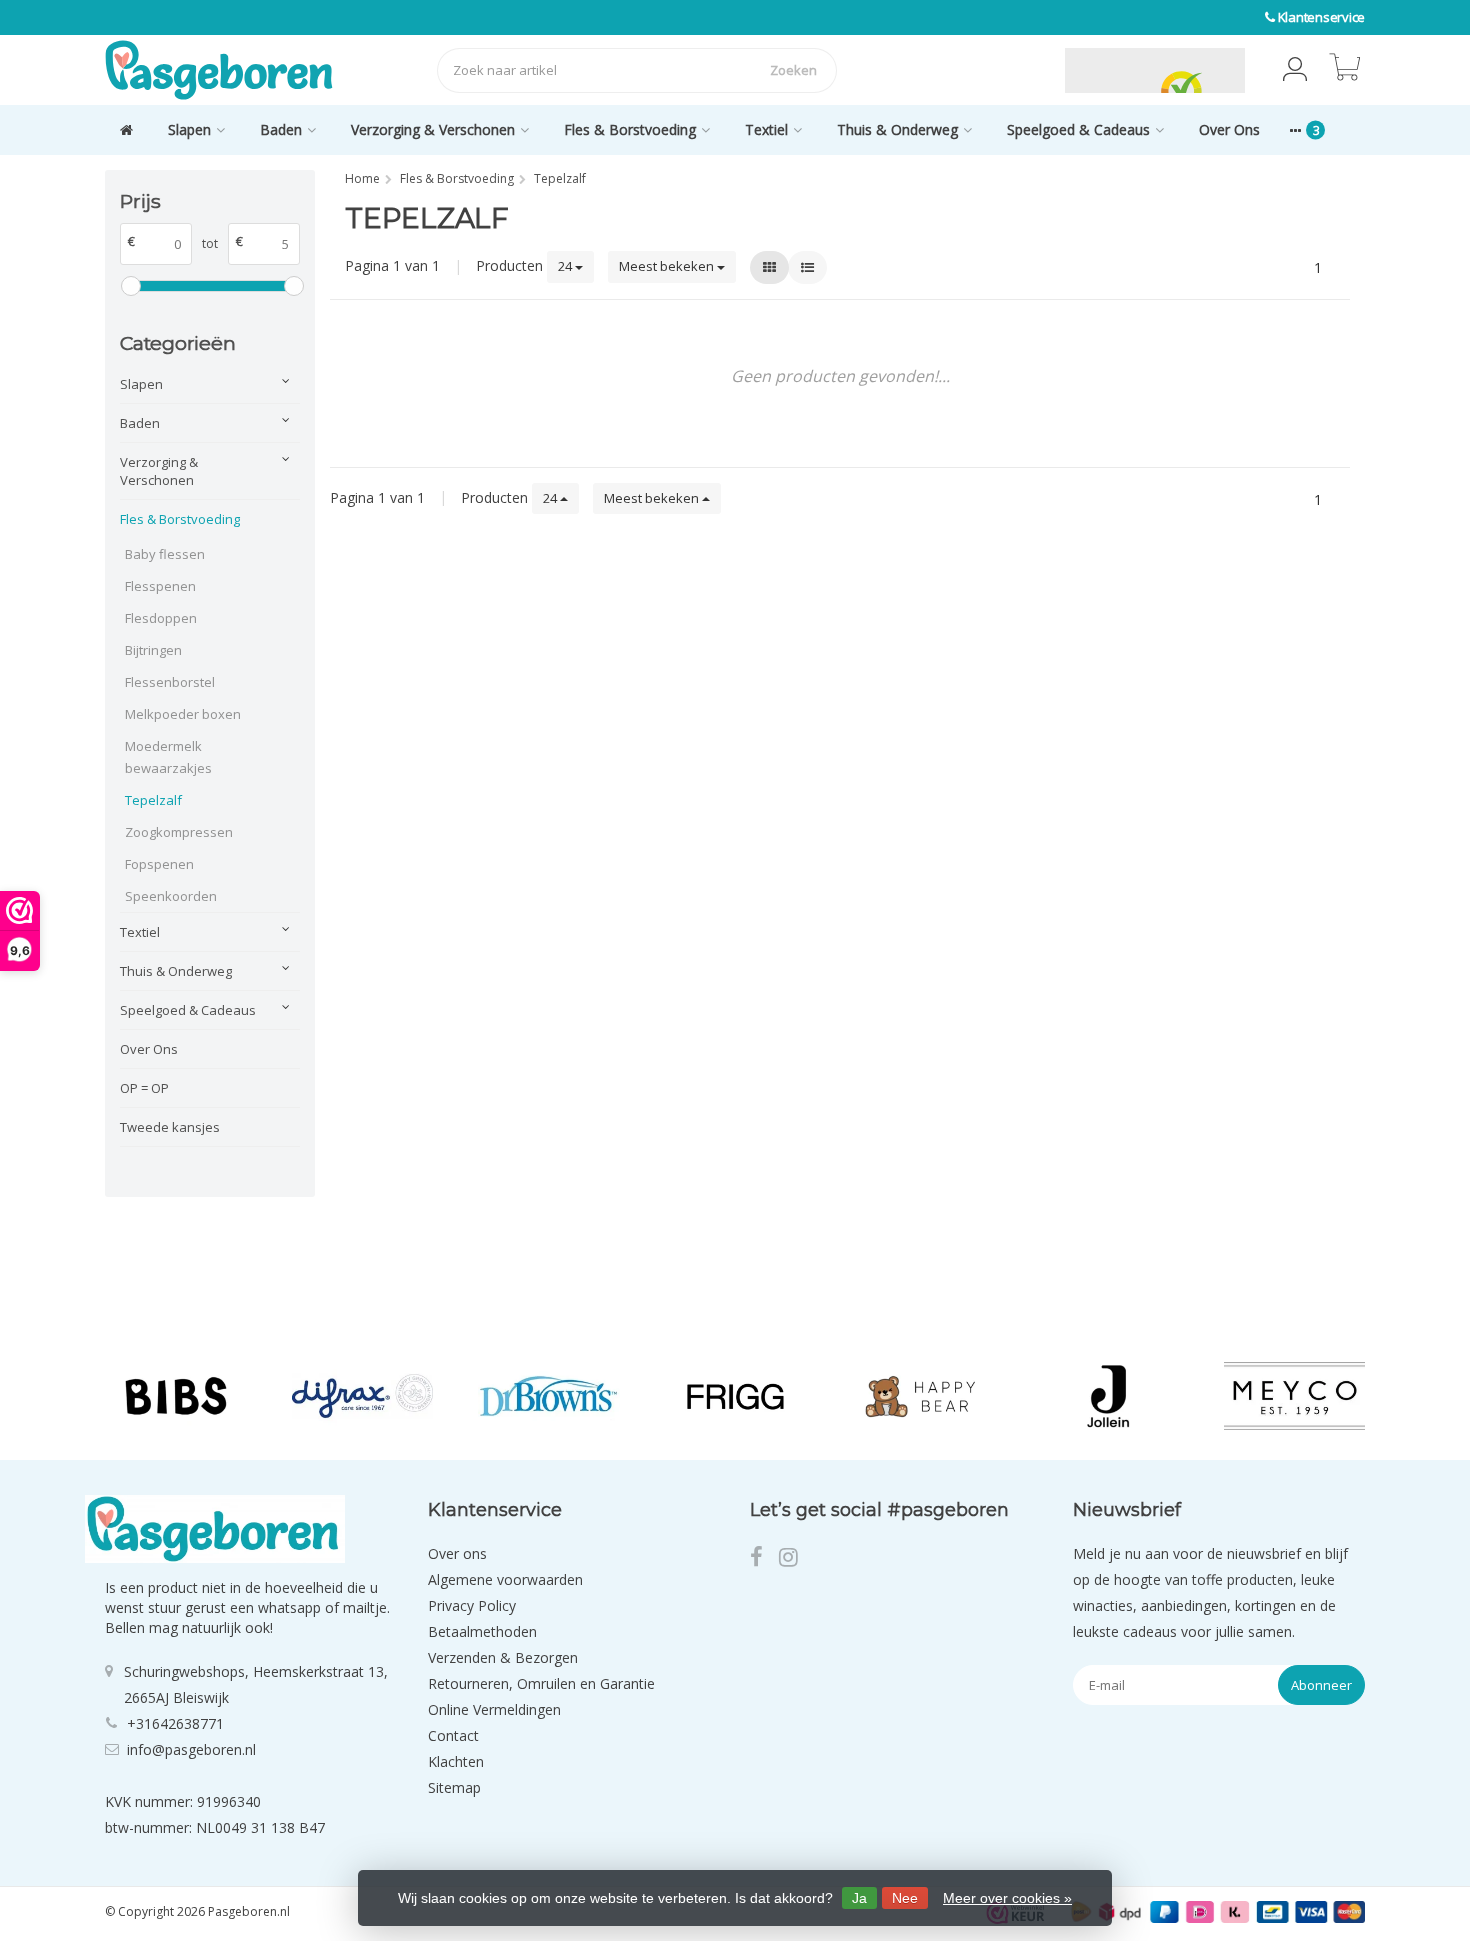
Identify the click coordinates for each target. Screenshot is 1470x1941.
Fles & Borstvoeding (630, 129)
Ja (859, 1898)
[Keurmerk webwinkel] (1018, 70)
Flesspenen (160, 586)
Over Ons (1229, 129)
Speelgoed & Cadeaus (1078, 129)
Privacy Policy (472, 1605)
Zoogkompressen (179, 832)
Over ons (457, 1553)
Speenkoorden (171, 896)
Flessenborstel (170, 682)
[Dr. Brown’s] (548, 1396)
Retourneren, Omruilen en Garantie (541, 1683)
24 (566, 266)
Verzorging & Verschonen (433, 129)
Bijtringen (153, 650)
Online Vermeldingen (494, 1709)
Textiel (766, 129)
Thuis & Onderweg (897, 129)
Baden (281, 129)
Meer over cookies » (1007, 1898)
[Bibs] (175, 1396)
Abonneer (1321, 1685)
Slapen (189, 129)
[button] (1295, 70)
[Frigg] (735, 1396)
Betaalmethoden (482, 1631)
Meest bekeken (668, 266)
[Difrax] (362, 1396)
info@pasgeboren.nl (191, 1749)
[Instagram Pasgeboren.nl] (794, 1559)
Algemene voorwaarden (505, 1579)
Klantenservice (1322, 17)
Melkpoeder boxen (183, 714)
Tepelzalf (153, 800)
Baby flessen (165, 554)
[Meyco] (1294, 1396)
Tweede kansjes (170, 1127)
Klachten (456, 1761)
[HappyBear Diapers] (921, 1396)
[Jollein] (1107, 1396)
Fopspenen (159, 864)
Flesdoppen (161, 618)
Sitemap (454, 1787)
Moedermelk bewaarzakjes (168, 757)
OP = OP (144, 1088)
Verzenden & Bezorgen (503, 1657)
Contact (453, 1735)
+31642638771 (175, 1723)
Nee (905, 1898)
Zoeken (793, 70)
